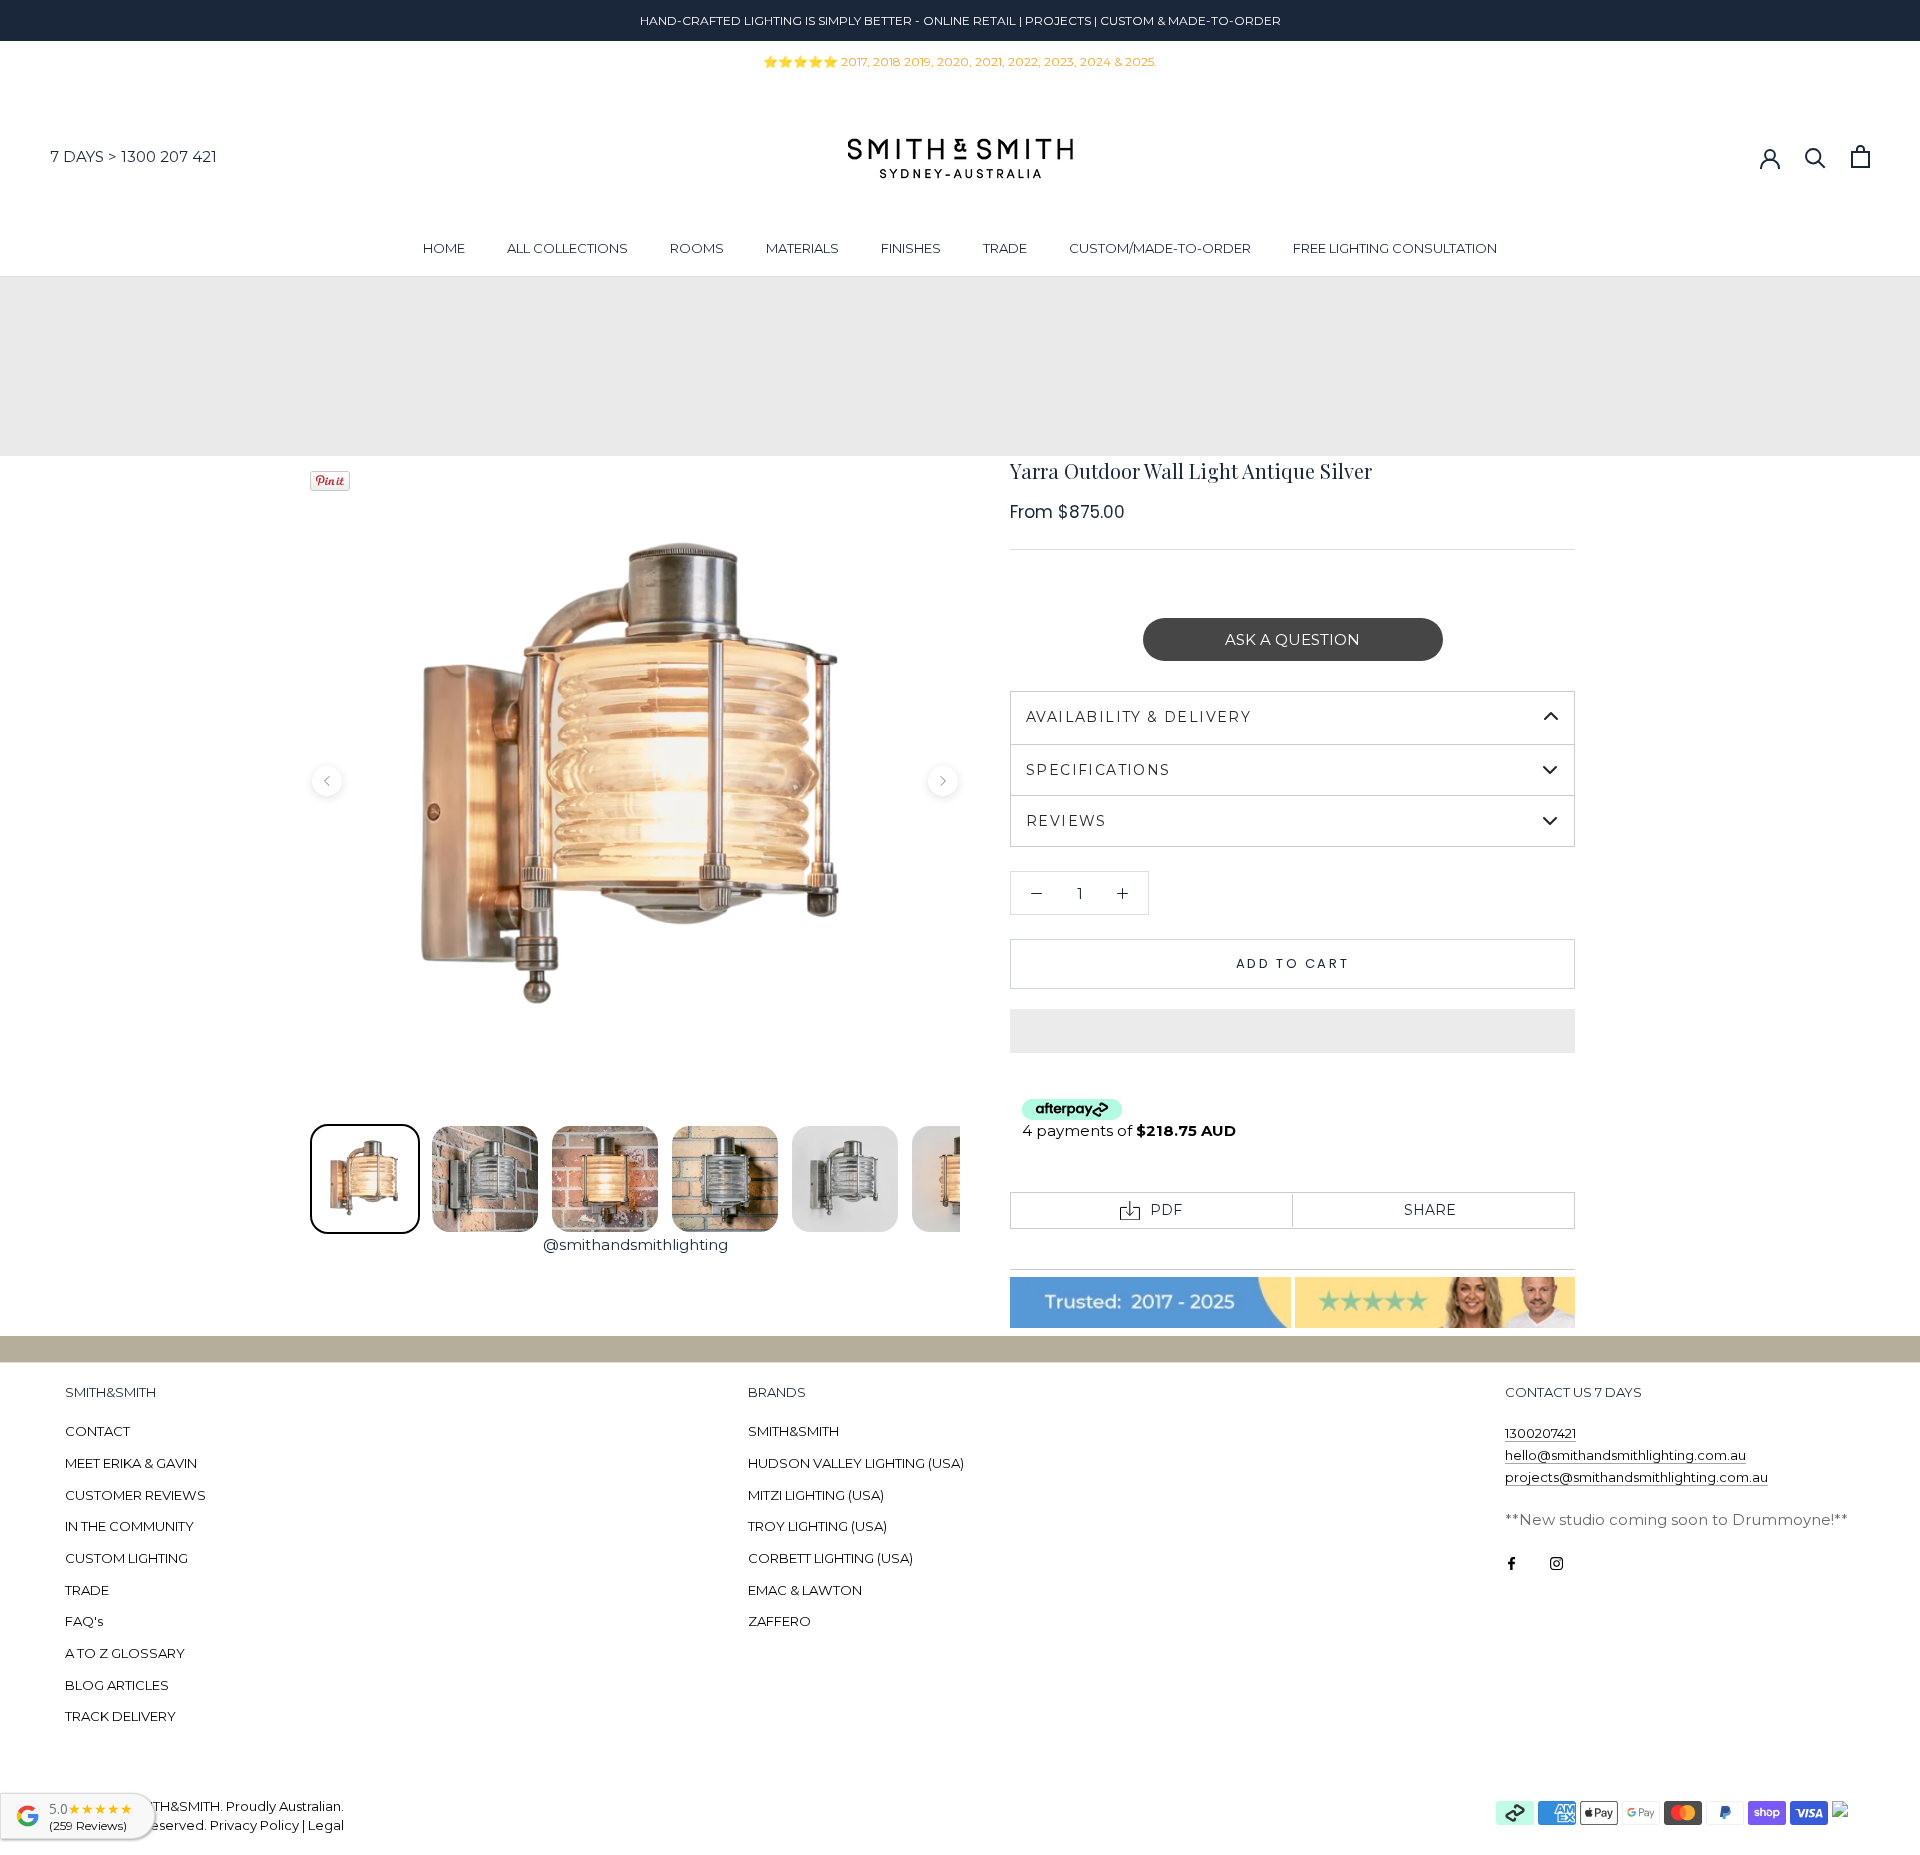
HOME (444, 248)
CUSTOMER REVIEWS (135, 1495)
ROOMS (697, 248)
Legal (326, 1825)
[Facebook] (1511, 1562)
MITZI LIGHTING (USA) (816, 1495)
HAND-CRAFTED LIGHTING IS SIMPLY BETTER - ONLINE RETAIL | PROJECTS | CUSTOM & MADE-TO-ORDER (960, 20)
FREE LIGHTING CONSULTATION (1395, 248)
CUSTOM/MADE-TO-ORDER (1160, 248)
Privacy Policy (254, 1825)
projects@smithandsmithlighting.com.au (1636, 1477)
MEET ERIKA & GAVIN (131, 1463)
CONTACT (97, 1431)
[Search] (1815, 156)
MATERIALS (802, 248)
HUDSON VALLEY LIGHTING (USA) (856, 1463)
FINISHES (911, 248)
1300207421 (1540, 1433)
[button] (1292, 1031)
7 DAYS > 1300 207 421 (133, 156)
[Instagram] (1556, 1562)
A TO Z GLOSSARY (125, 1653)
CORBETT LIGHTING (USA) (830, 1558)
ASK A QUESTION (1292, 639)
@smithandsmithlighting (635, 1244)
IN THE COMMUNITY (129, 1526)
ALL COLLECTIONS (567, 248)
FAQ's (84, 1621)
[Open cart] (1860, 156)
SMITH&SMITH (793, 1431)
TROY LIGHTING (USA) (817, 1526)
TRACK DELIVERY (120, 1716)
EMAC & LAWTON (805, 1590)
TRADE (1005, 248)
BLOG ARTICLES (117, 1685)
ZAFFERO (779, 1621)
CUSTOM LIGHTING (126, 1558)
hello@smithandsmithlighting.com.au (1625, 1455)
